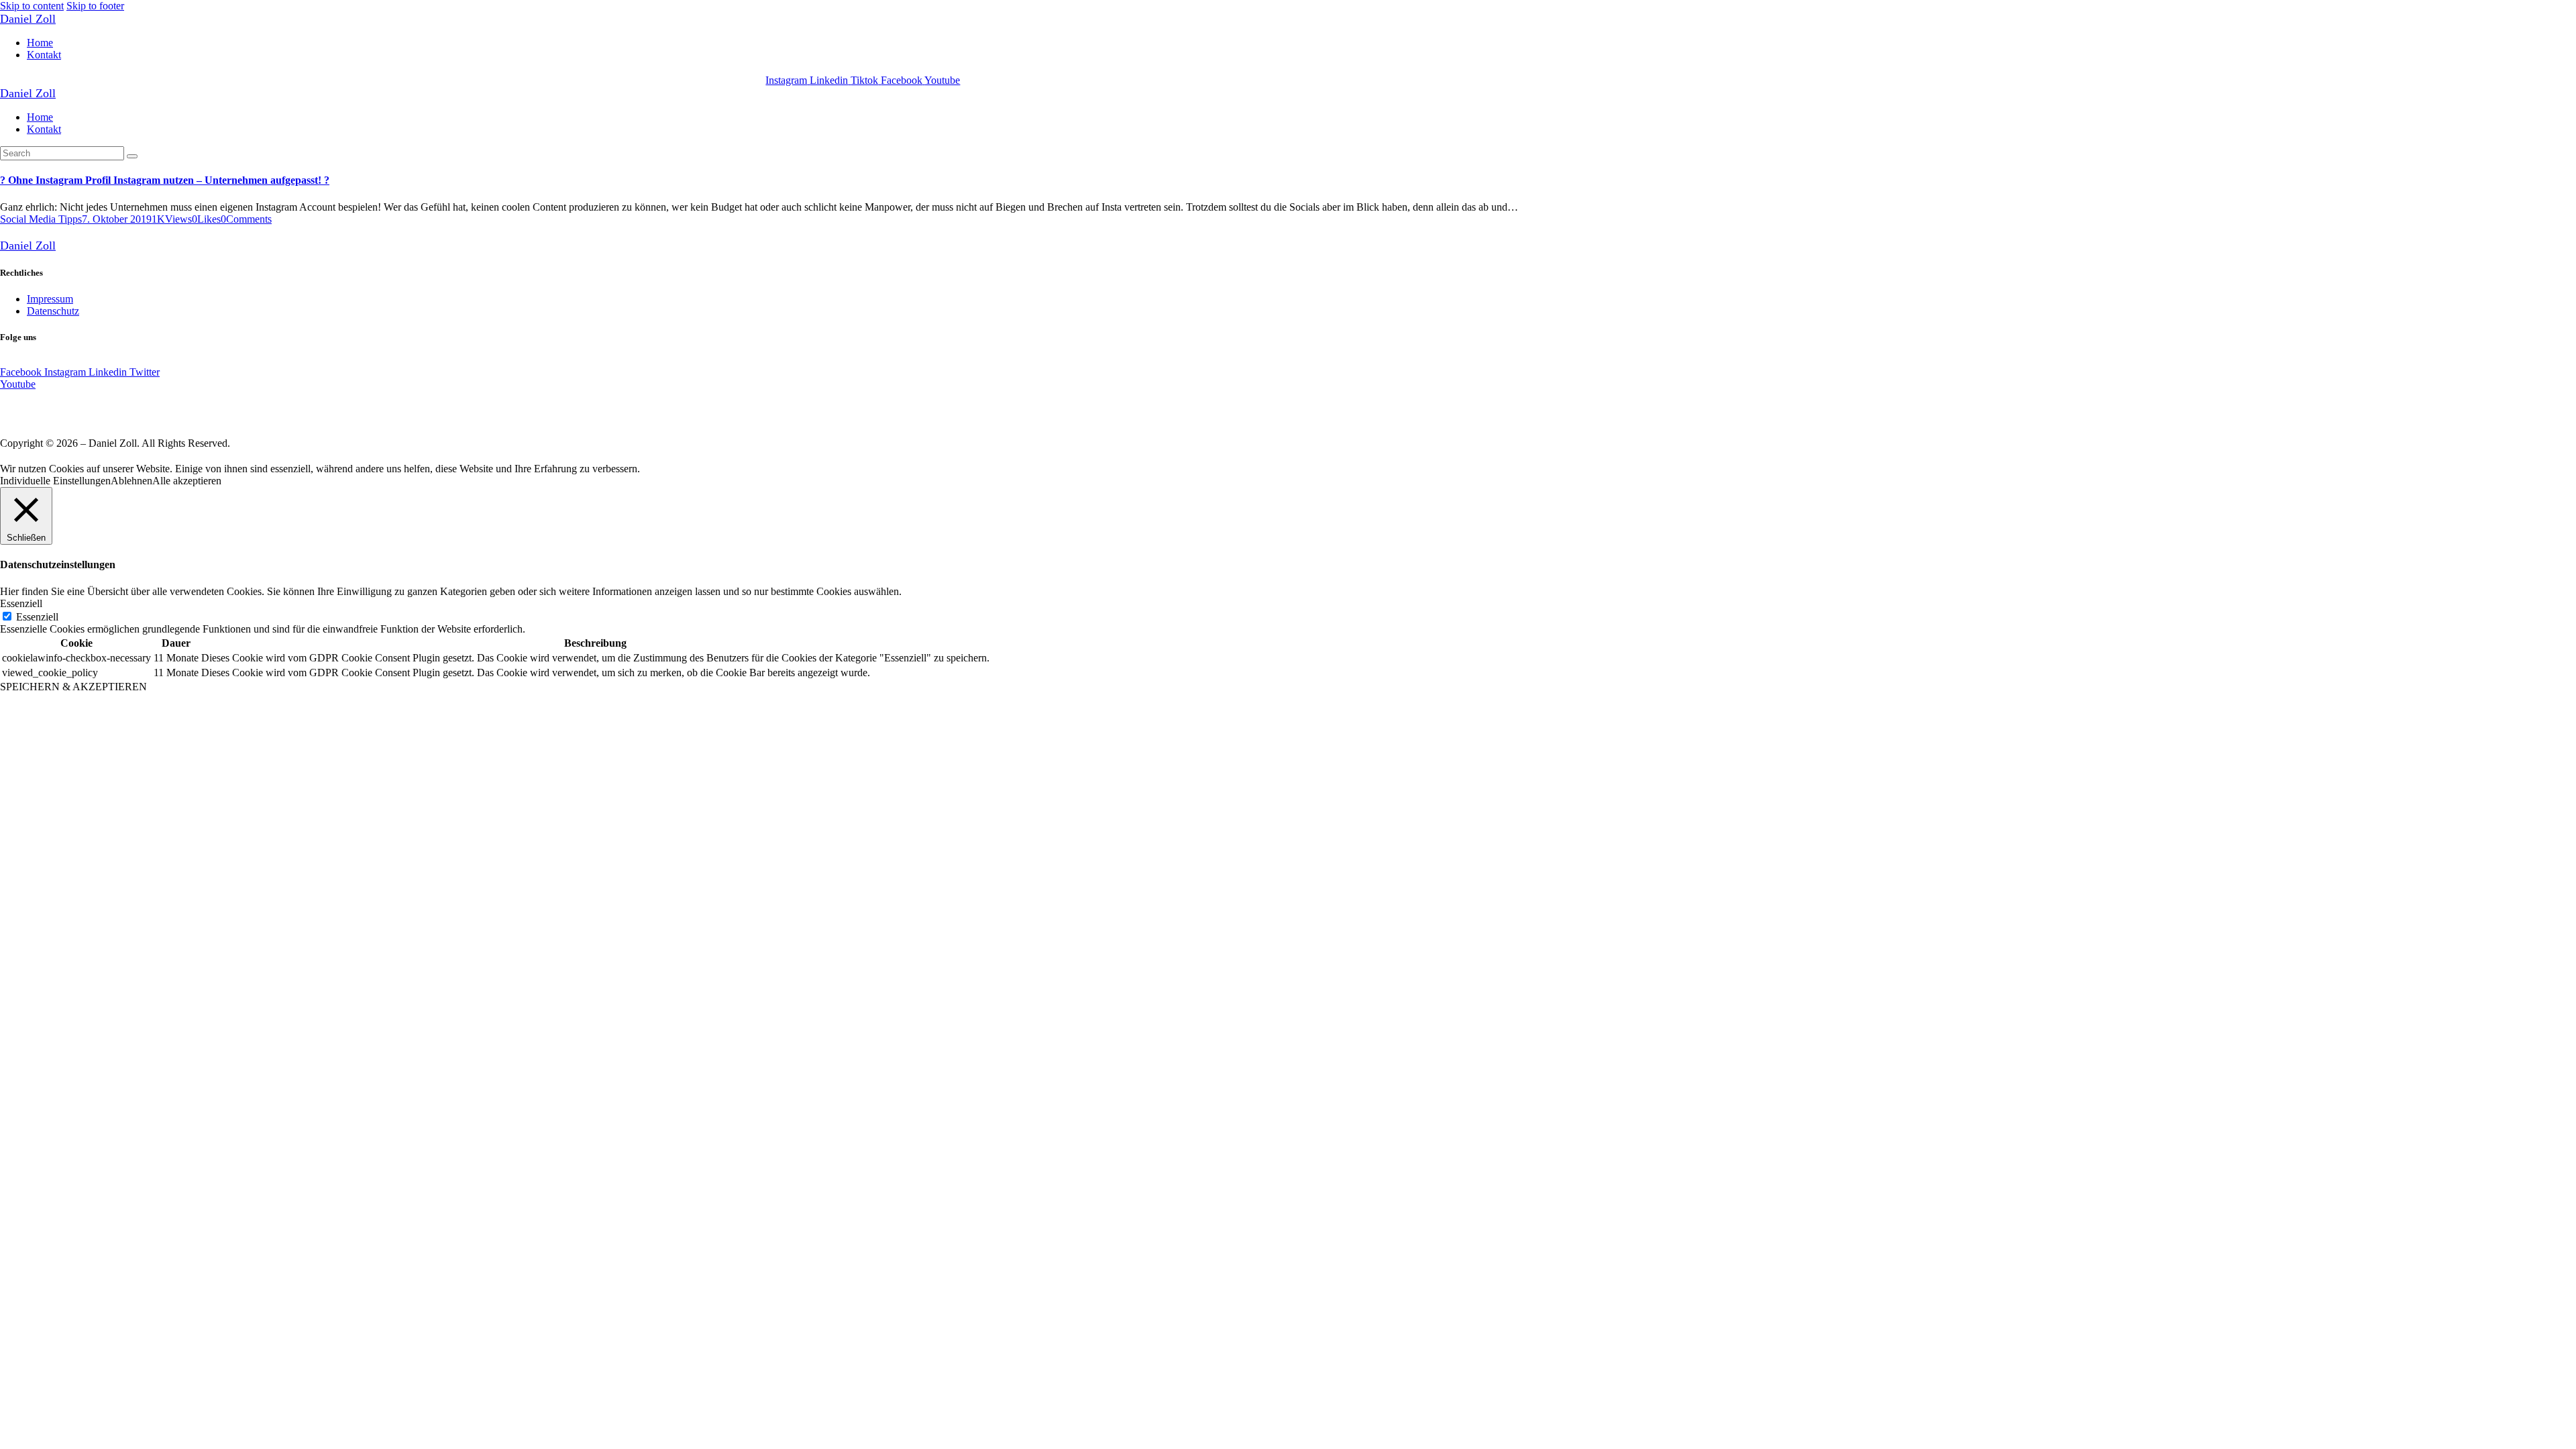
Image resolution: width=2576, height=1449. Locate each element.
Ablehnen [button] (131, 481)
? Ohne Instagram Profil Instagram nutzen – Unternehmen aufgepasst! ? (165, 180)
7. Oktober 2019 (117, 219)
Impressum (50, 299)
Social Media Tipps (41, 219)
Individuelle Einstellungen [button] (55, 481)
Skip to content (32, 6)
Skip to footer (95, 6)
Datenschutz (53, 311)
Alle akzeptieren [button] (187, 481)
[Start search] (132, 156)
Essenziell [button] (21, 603)
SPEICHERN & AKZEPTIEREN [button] (73, 687)
